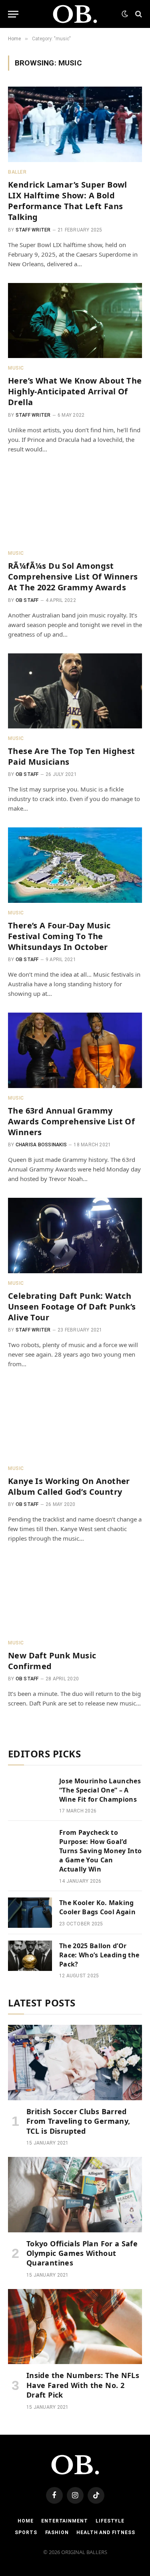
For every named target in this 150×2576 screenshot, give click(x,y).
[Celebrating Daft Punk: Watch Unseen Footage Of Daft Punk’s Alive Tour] (75, 1235)
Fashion (57, 2532)
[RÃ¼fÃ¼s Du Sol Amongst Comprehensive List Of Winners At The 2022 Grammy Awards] (75, 506)
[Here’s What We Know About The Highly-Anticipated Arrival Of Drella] (75, 321)
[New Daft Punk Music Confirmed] (75, 1595)
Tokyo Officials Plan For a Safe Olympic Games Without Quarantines (82, 2253)
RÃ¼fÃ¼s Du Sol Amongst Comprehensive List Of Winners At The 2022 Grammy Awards (73, 577)
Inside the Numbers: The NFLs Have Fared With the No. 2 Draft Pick (83, 2385)
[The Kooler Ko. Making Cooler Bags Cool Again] (30, 1913)
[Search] (138, 14)
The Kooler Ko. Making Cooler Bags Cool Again (97, 1907)
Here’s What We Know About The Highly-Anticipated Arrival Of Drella (75, 391)
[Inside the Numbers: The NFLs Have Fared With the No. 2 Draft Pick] (75, 2327)
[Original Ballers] (75, 14)
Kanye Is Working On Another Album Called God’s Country (69, 1486)
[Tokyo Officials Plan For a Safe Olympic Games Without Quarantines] (75, 2194)
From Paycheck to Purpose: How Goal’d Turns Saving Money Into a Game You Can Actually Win (100, 1851)
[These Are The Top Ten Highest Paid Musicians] (75, 691)
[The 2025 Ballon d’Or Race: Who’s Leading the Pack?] (30, 1956)
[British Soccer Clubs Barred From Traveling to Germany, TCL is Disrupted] (75, 2062)
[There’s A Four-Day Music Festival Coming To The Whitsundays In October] (75, 865)
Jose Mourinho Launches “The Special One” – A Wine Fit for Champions (100, 1790)
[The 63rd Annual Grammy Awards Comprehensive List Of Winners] (75, 1050)
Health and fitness (106, 2532)
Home (25, 2521)
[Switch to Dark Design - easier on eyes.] (125, 14)
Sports (26, 2532)
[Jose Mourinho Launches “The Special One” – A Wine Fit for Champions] (30, 1791)
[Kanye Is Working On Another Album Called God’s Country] (75, 1421)
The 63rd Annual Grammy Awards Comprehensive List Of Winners (71, 1121)
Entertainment (64, 2521)
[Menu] (13, 14)
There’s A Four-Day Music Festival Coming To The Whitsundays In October (59, 936)
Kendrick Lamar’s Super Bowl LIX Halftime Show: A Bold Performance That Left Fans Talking (68, 201)
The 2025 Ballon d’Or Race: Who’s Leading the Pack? (99, 1955)
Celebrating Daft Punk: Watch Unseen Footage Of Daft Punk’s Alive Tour (72, 1307)
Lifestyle (110, 2521)
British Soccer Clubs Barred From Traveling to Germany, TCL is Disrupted (78, 2121)
